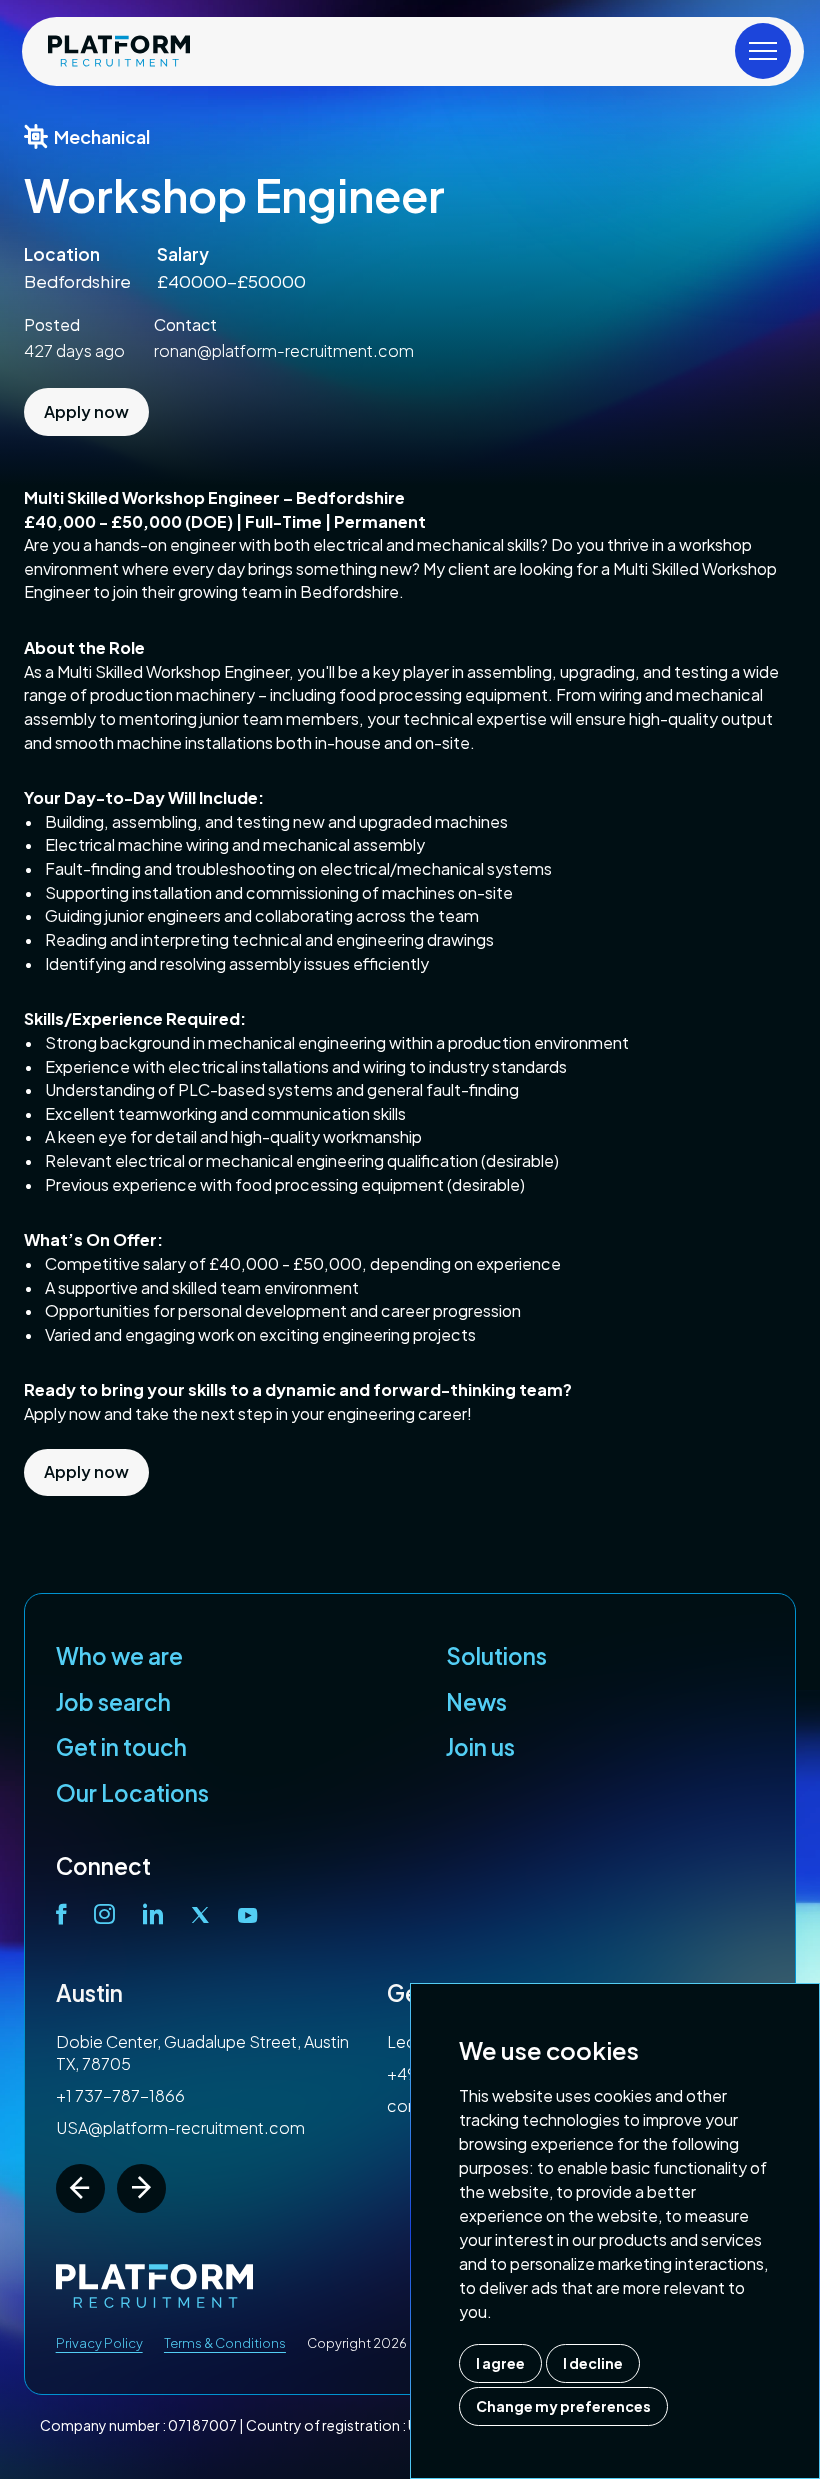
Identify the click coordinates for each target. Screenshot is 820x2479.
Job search (113, 1702)
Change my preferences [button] (563, 2406)
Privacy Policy (99, 2343)
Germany (106, 1993)
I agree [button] (500, 2363)
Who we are (119, 1656)
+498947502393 (120, 2073)
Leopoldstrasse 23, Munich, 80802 (186, 2041)
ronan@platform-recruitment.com (284, 350)
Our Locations (132, 1793)
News (476, 1702)
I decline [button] (593, 2363)
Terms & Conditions (225, 2343)
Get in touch (121, 1747)
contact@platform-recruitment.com (195, 2105)
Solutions (496, 1656)
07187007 (202, 2425)
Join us (480, 1747)
